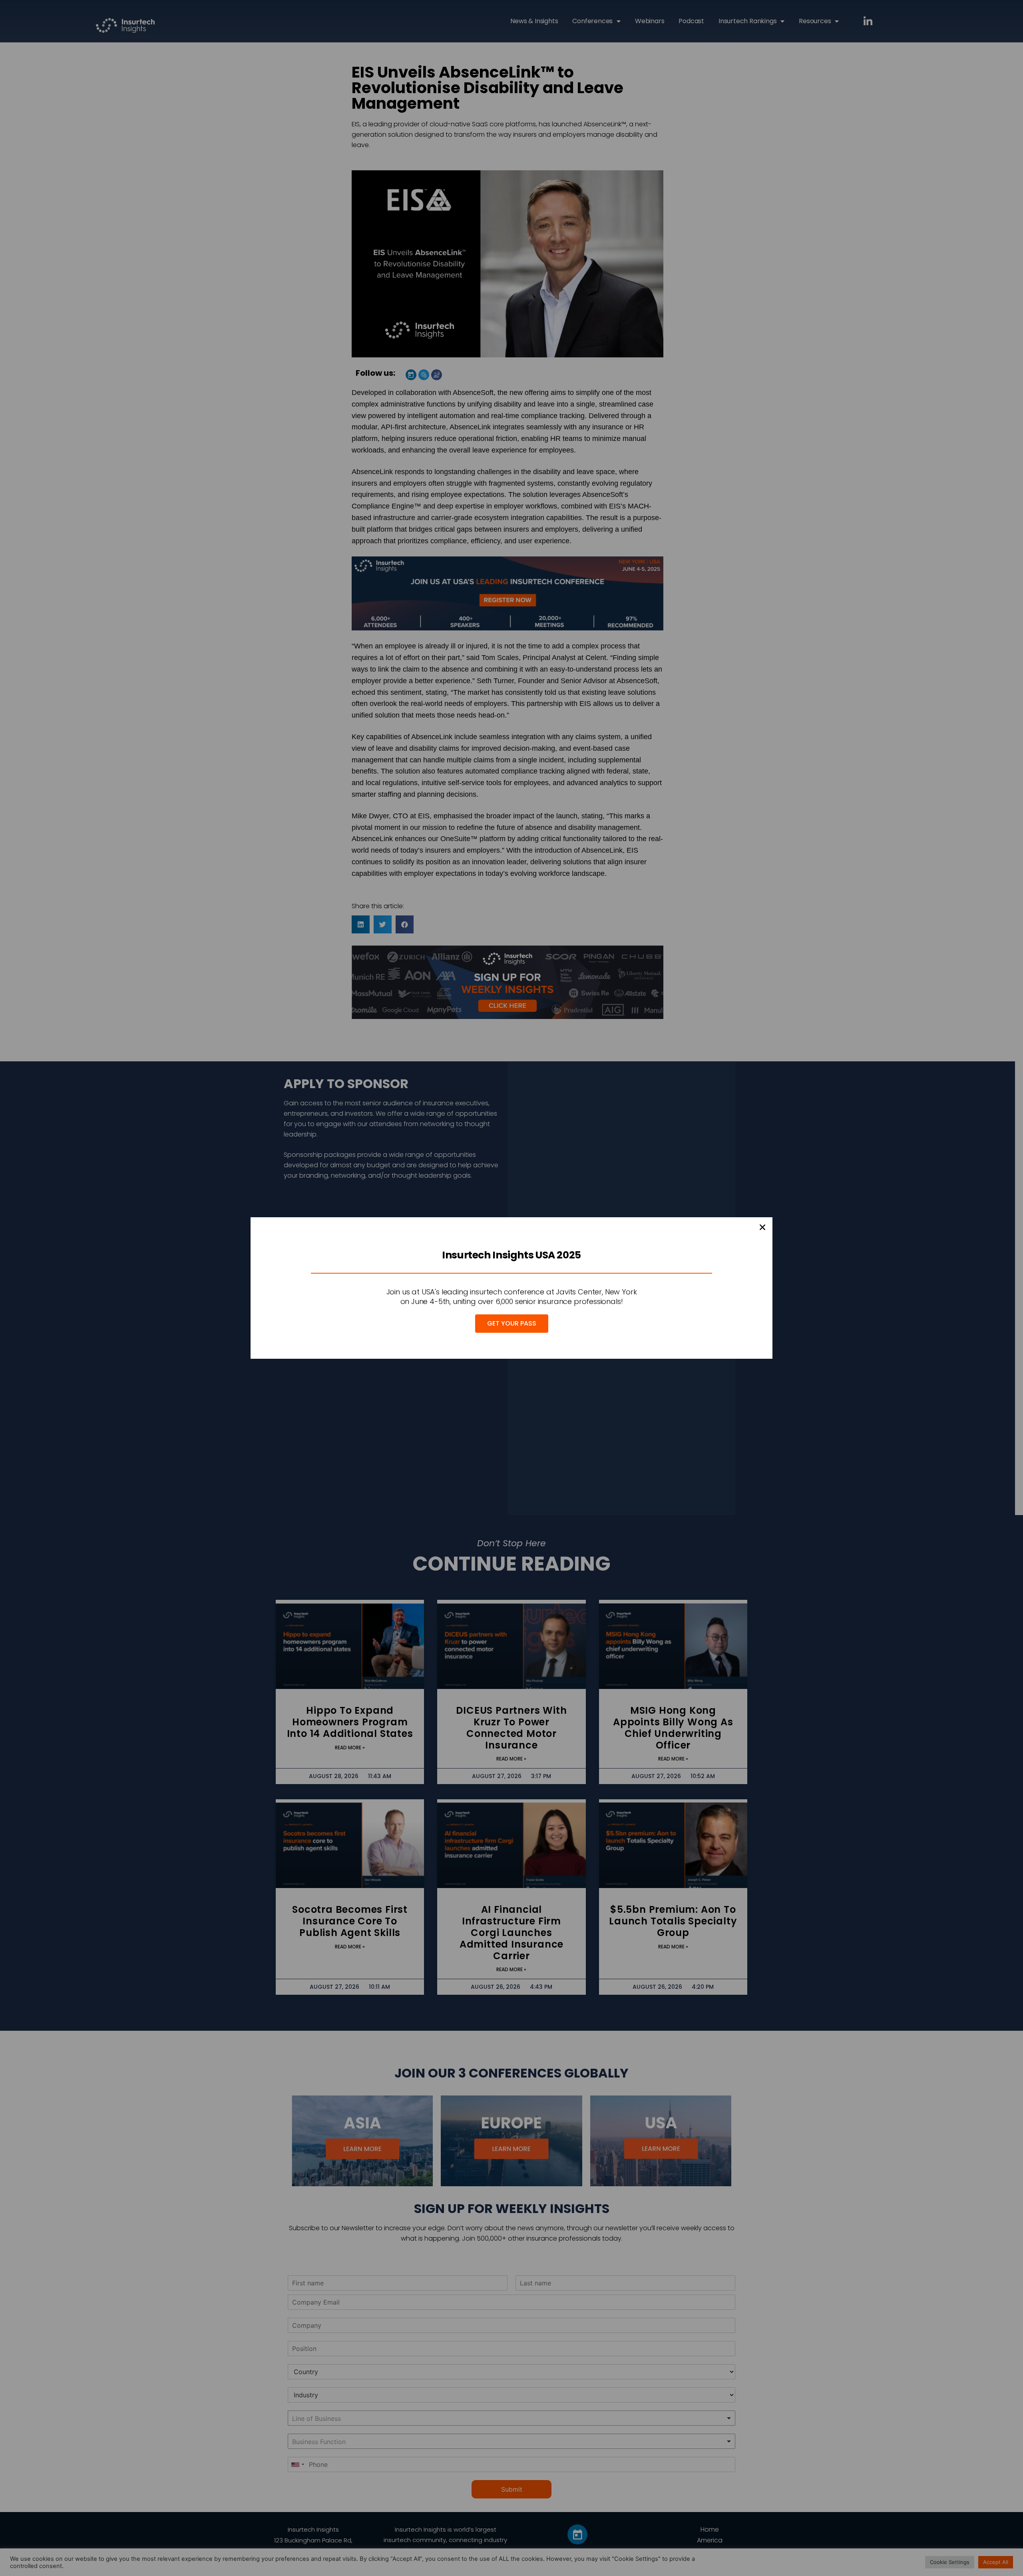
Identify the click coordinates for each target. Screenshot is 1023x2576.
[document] (511, 1288)
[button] (762, 1227)
